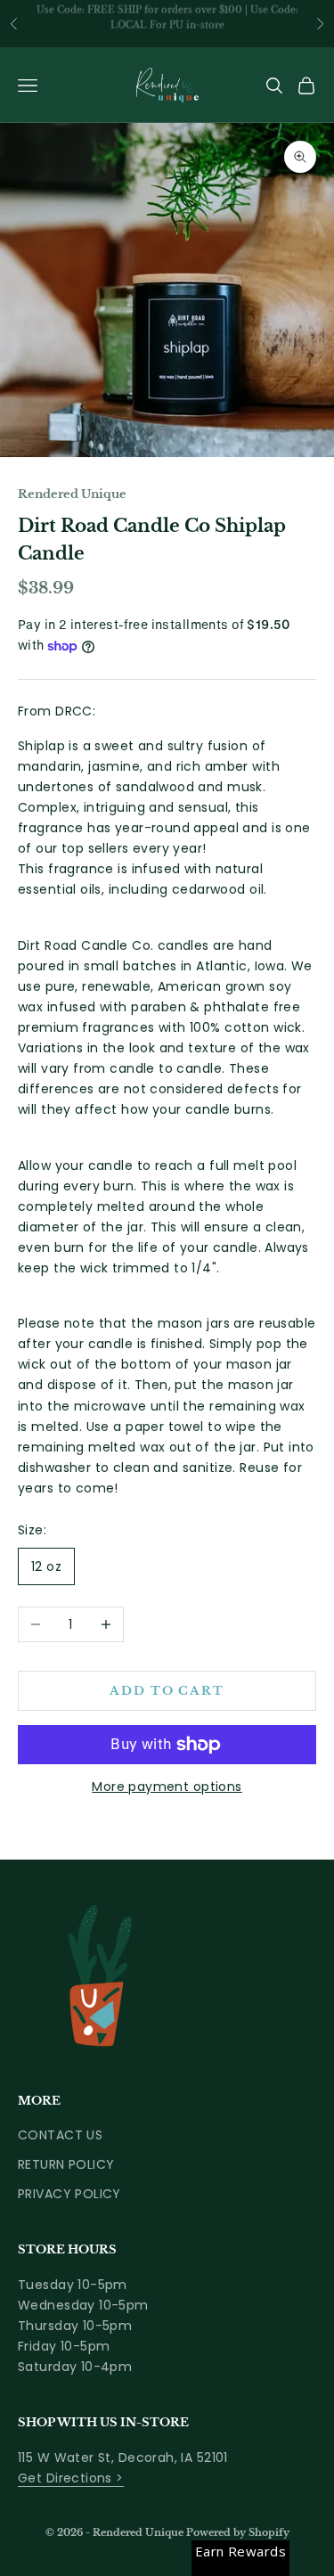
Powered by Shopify (238, 2532)
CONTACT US (60, 2135)
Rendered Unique (72, 494)
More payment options (167, 1787)
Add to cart (167, 1691)
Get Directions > (71, 2478)
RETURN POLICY (66, 2164)
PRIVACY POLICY (69, 2194)
